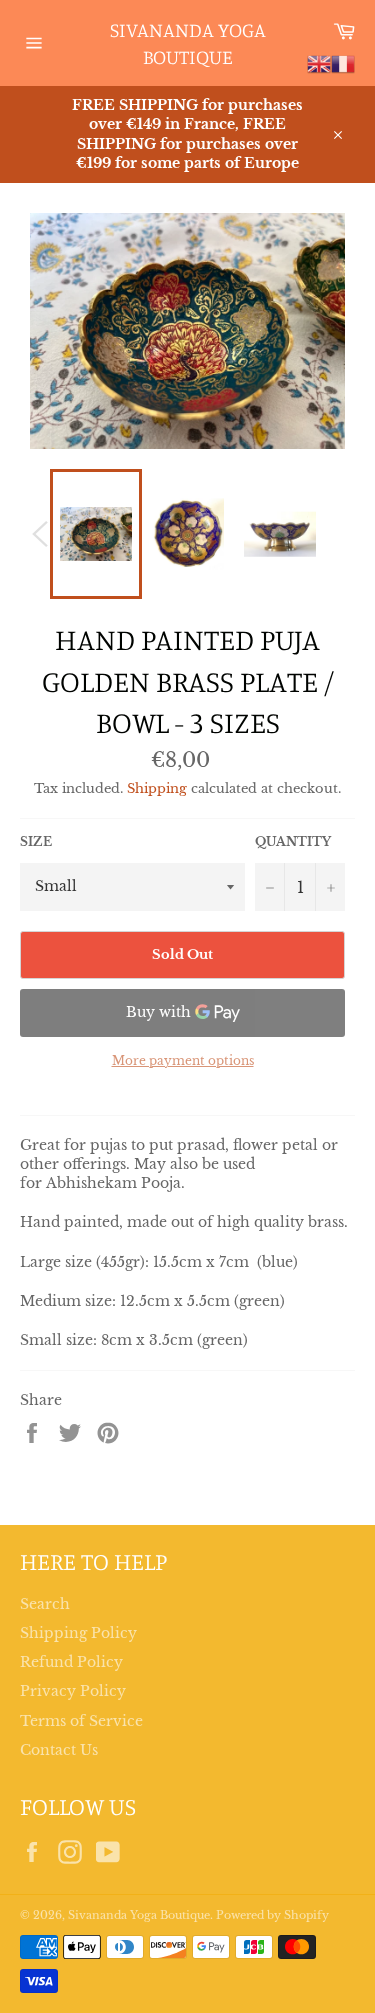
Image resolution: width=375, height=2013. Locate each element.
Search (45, 1604)
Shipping (157, 788)
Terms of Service (81, 1721)
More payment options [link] (183, 1060)
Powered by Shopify (272, 1915)
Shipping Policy (78, 1633)
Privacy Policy (73, 1691)
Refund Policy (71, 1662)
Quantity (293, 841)
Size (36, 841)
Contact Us (59, 1750)
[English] (319, 63)
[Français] (343, 63)
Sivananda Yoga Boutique (188, 43)
